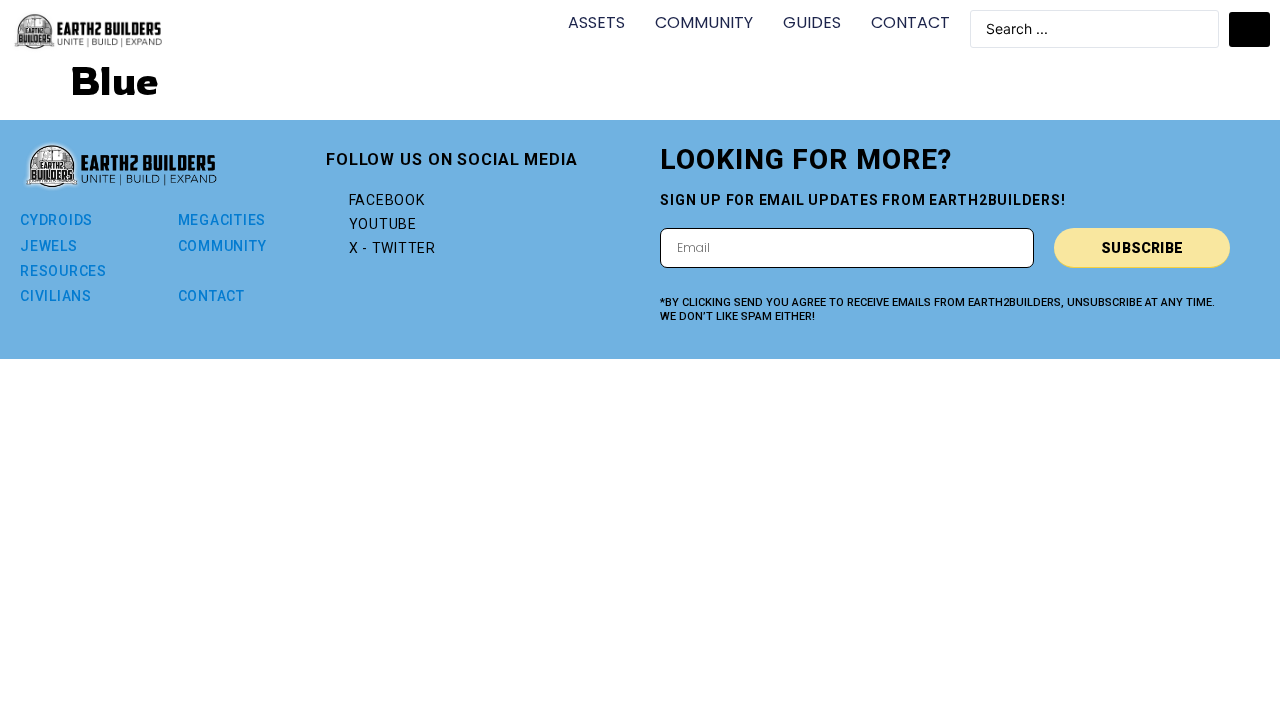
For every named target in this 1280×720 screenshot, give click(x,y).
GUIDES (812, 22)
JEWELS (49, 246)
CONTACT (910, 22)
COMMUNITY (704, 22)
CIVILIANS (56, 296)
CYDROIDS (56, 220)
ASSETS (596, 22)
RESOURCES (63, 271)
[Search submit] (1249, 29)
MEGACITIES (222, 220)
